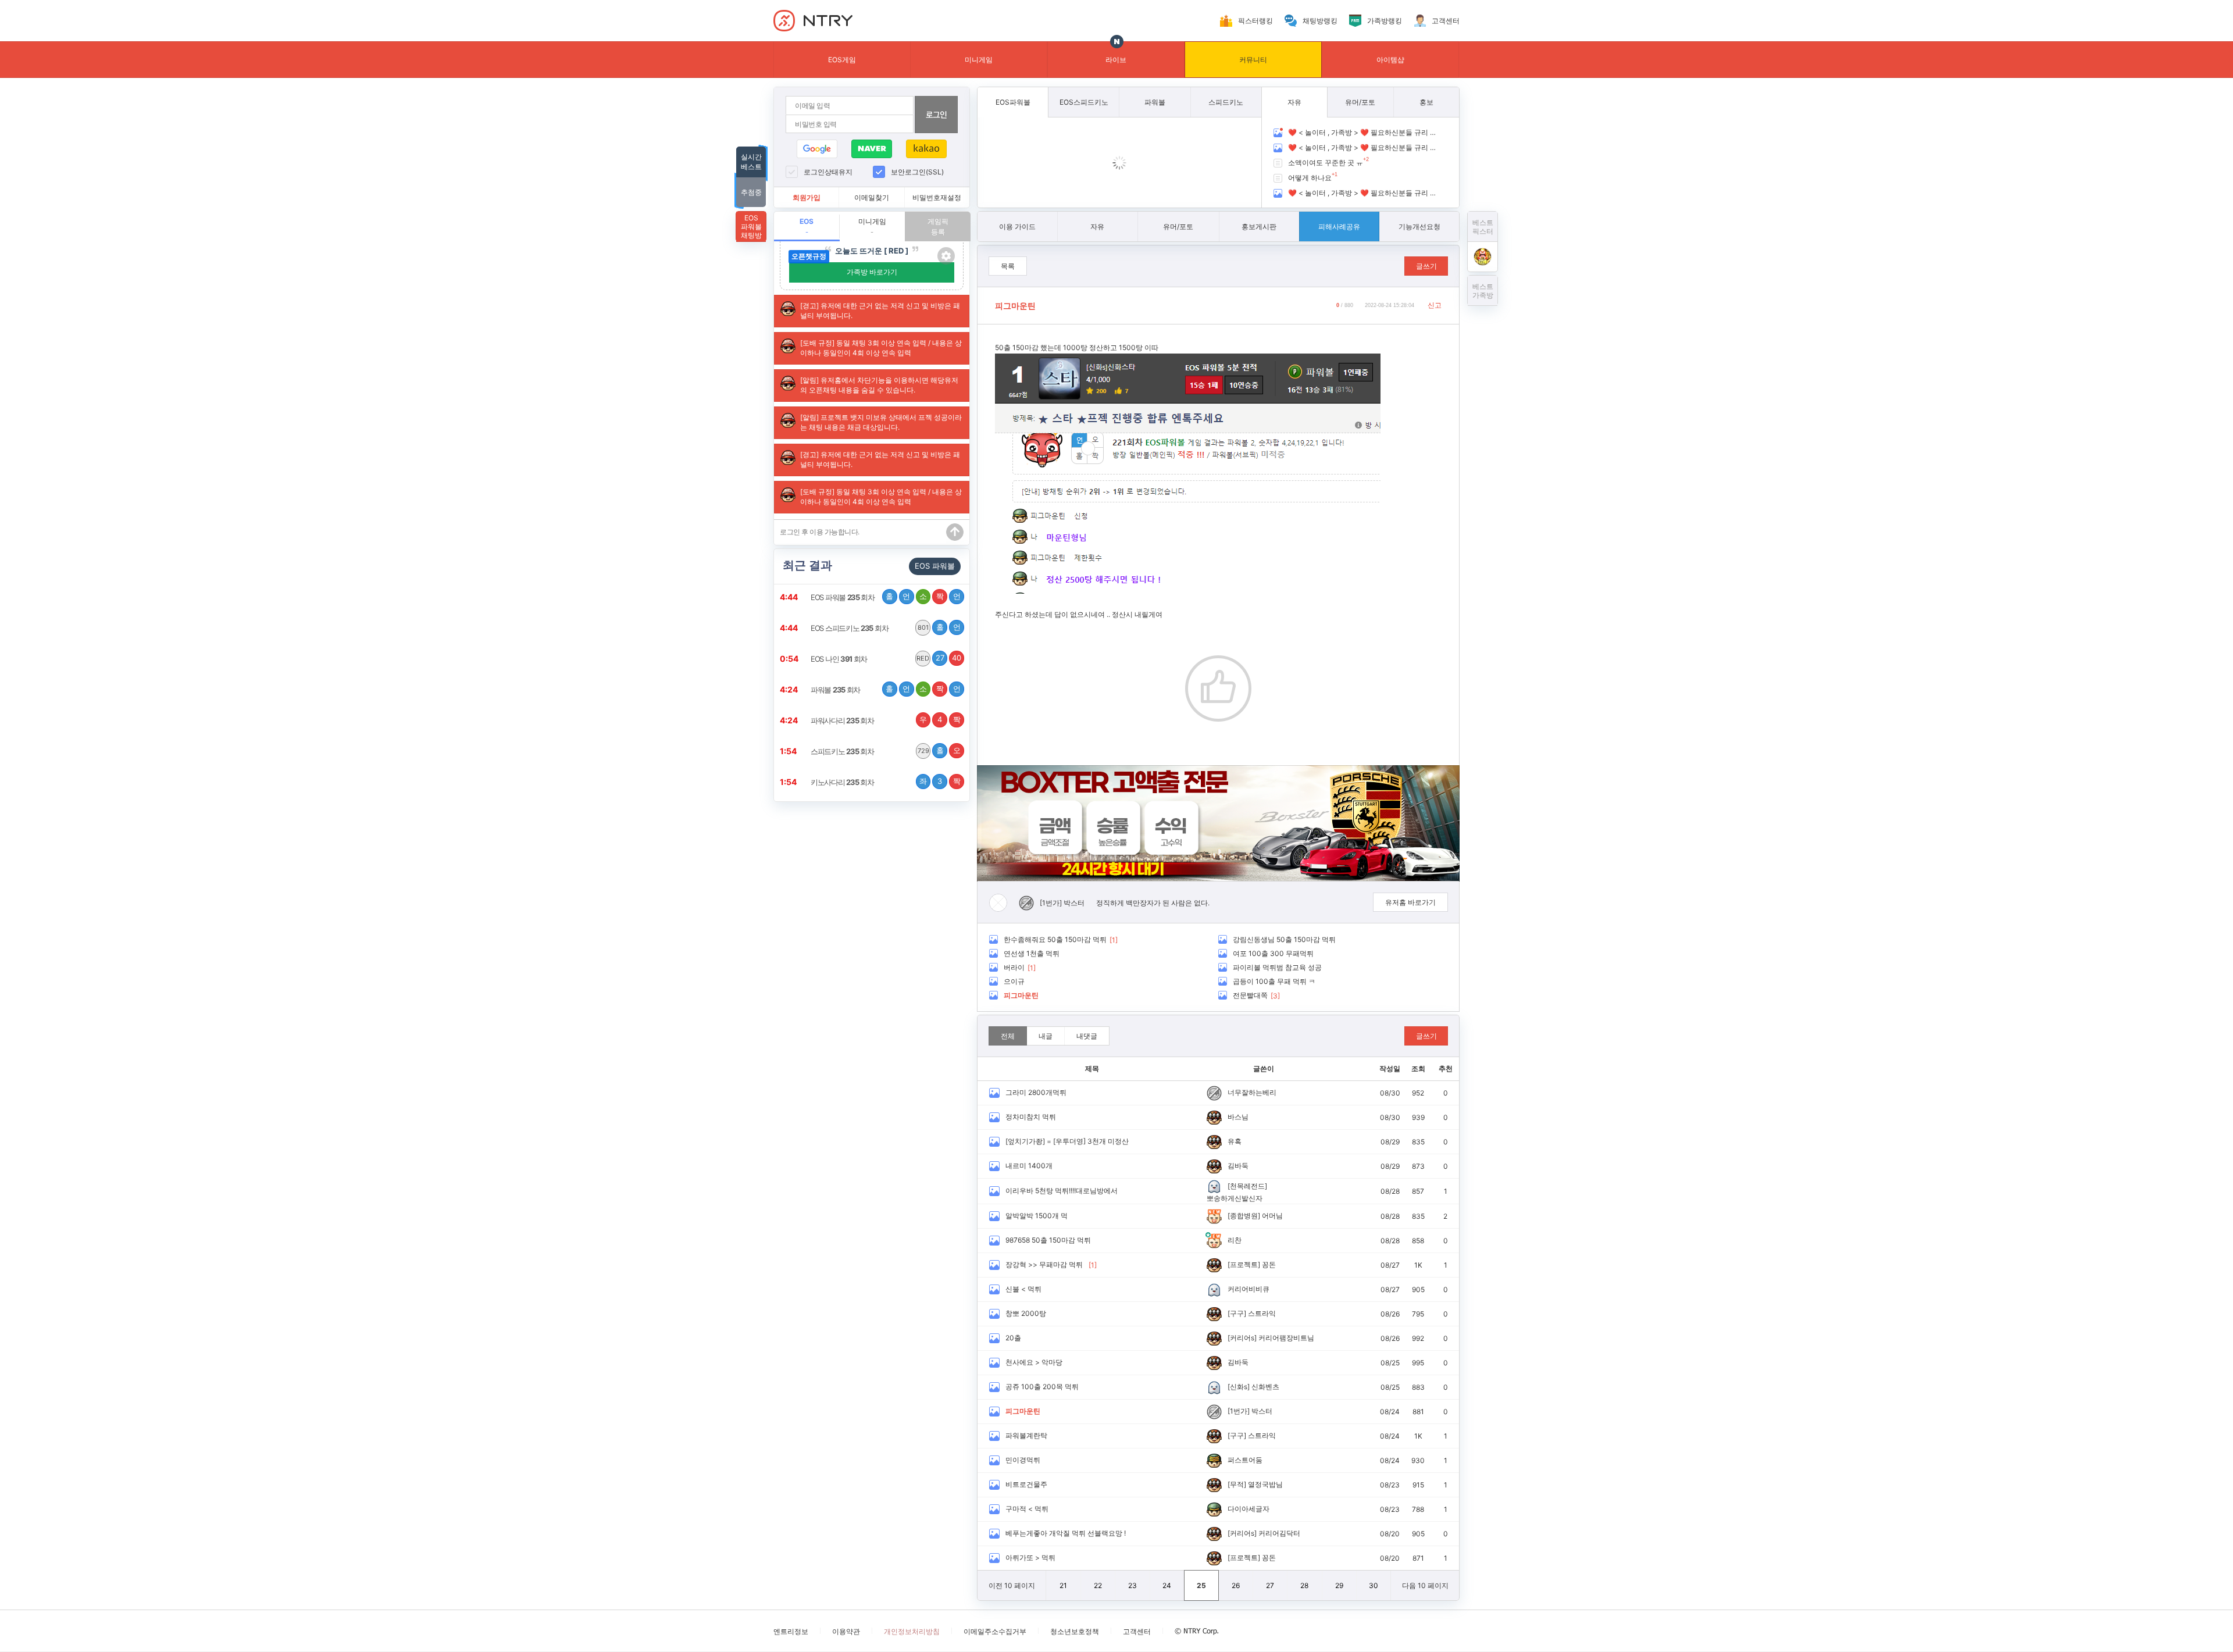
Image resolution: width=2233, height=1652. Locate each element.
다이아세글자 (1249, 1509)
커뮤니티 (1253, 60)
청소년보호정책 (1075, 1631)
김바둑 (1238, 1166)
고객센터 (1446, 21)
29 (1339, 1585)
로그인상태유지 (828, 172)
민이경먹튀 (1023, 1460)
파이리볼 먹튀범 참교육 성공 (1277, 967)
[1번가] (1051, 903)
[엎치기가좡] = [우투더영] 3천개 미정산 (1067, 1141)
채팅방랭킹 (1320, 21)
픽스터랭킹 (1255, 21)
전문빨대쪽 (1250, 995)
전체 (1008, 1036)
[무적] (1237, 1484)
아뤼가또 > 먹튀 (1030, 1558)
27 (1270, 1585)
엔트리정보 (791, 1631)
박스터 (1074, 903)
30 (1374, 1585)
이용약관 (846, 1631)
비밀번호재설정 (937, 197)
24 (1167, 1585)
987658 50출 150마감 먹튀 (1048, 1240)
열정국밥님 (1265, 1484)
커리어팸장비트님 (1286, 1338)
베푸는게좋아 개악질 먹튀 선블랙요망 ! (1066, 1533)
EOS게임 (842, 60)
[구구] (1237, 1313)
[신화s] (1239, 1387)
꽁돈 (1269, 1264)
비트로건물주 (1026, 1484)
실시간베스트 (751, 162)
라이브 (1116, 60)
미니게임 (979, 60)
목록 (1008, 266)
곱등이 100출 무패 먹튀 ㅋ (1274, 981)
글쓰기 (1426, 266)
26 (1236, 1585)
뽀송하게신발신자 (1235, 1198)
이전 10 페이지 (1012, 1585)
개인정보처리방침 (912, 1631)
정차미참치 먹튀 (1031, 1117)
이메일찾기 (872, 197)
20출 (1013, 1338)
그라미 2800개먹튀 (1036, 1092)
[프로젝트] (1244, 1264)
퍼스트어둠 (1245, 1460)
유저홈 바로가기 (1410, 902)
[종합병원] (1244, 1216)
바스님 (1238, 1117)
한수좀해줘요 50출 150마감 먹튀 (1055, 939)
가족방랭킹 (1385, 21)
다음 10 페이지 (1425, 1585)
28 (1304, 1585)
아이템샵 (1390, 60)
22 (1098, 1585)
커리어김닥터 (1279, 1533)
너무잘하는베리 (1252, 1092)
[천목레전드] (1247, 1186)
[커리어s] (1242, 1338)
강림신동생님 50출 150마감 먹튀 (1284, 939)
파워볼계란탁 (1026, 1435)
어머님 (1272, 1216)
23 (1132, 1585)
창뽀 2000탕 (1026, 1313)
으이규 (1014, 981)
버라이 (1014, 967)
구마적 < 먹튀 (1027, 1509)
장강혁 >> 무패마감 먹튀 (1044, 1264)
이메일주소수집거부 (995, 1631)
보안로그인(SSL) (917, 172)
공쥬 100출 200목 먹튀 (1042, 1387)
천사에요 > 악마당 (1034, 1362)
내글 (1046, 1036)
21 (1063, 1585)
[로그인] (936, 115)
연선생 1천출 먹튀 (1032, 953)
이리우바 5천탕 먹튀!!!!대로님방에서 (1062, 1191)
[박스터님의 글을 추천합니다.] (1218, 688)
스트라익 (1262, 1313)
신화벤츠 (1265, 1387)
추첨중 (751, 192)
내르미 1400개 (1029, 1166)
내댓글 (1087, 1036)
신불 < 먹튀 (1023, 1289)
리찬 (1235, 1240)
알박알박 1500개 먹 (1037, 1216)
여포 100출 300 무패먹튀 (1273, 953)
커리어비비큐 (1249, 1289)
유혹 (1235, 1141)
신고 (1435, 305)
